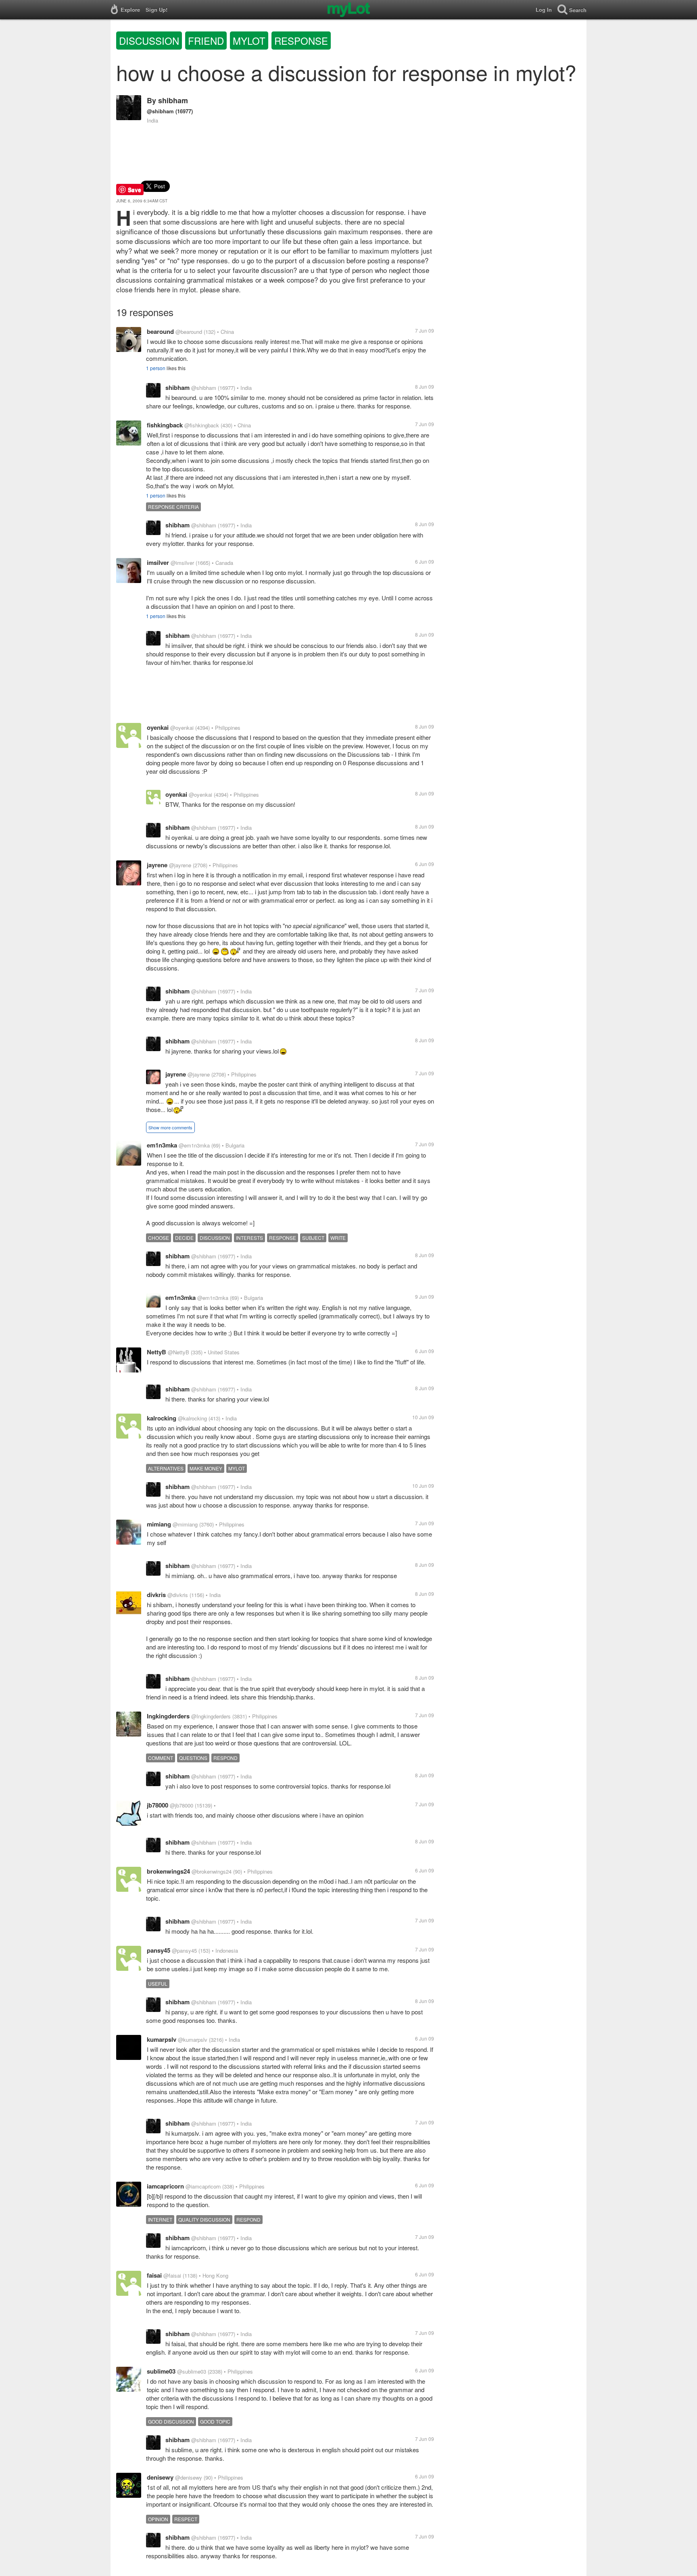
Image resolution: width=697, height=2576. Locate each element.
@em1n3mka (194, 1145)
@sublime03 (192, 2371)
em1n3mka (162, 1145)
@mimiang (185, 1524)
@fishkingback (202, 425)
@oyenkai (182, 728)
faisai (154, 2275)
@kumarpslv (193, 2040)
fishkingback (165, 425)
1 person (156, 368)
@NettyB (178, 1352)
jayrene (157, 865)
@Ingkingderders (211, 1716)
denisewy (160, 2477)
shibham (173, 100)
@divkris (178, 1595)
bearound (160, 331)
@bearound (189, 332)
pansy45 (159, 1950)
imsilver (158, 562)
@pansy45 (184, 1950)
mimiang (159, 1524)
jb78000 (158, 1805)
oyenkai (158, 727)
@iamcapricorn (203, 2186)
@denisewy (189, 2477)
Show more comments (170, 1127)
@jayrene (180, 865)
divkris (156, 1595)
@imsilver (182, 563)
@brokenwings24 (212, 1871)
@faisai (172, 2275)
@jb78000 (182, 1805)
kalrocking (162, 1418)
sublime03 (161, 2371)
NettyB (157, 1352)
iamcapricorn (165, 2186)
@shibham (160, 111)
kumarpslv (162, 2039)
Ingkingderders (168, 1716)
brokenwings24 (168, 1871)
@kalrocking (192, 1418)
